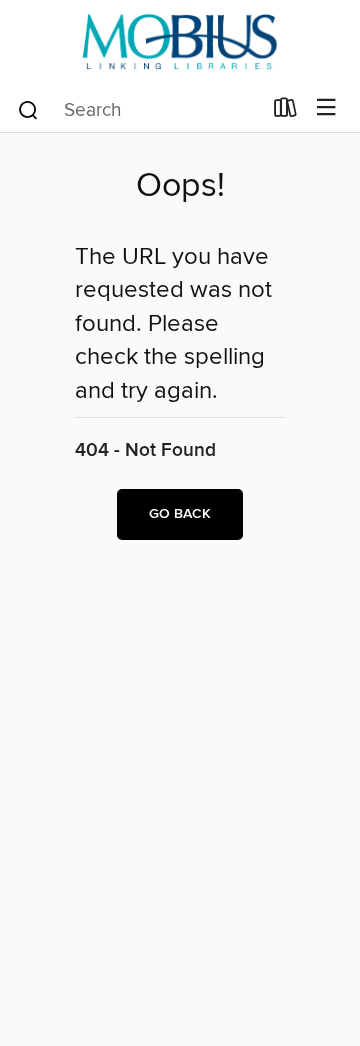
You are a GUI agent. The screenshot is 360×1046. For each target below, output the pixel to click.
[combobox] (138, 110)
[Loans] (285, 112)
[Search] (28, 109)
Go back (180, 514)
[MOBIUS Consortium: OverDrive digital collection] (180, 42)
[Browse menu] (326, 108)
